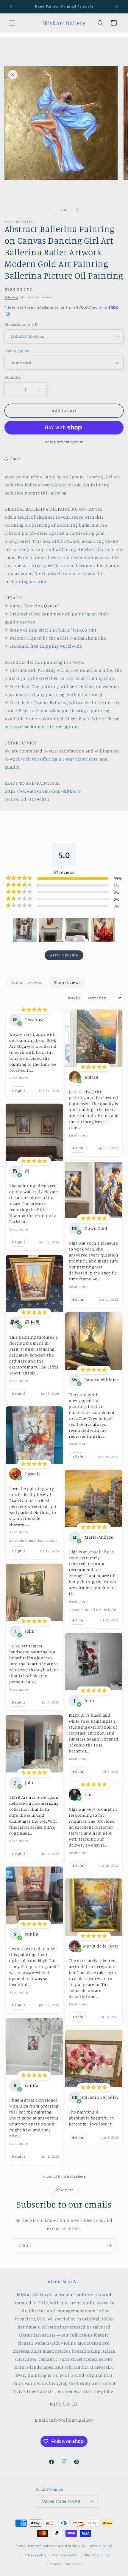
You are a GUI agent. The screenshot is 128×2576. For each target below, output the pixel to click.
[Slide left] (51, 210)
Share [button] (16, 458)
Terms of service (65, 2555)
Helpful (18, 1091)
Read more (19, 1078)
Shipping (11, 297)
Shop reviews (67, 982)
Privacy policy (36, 2555)
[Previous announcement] (11, 7)
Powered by (64, 2176)
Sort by (74, 997)
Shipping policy (97, 2555)
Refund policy (101, 2546)
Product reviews (26, 982)
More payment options (64, 442)
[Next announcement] (117, 7)
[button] (12, 23)
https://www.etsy (22, 791)
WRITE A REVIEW (64, 955)
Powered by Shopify (69, 2546)
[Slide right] (77, 210)
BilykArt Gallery (40, 2546)
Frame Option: (17, 351)
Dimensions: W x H (21, 324)
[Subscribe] (109, 2245)
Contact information (67, 2564)
